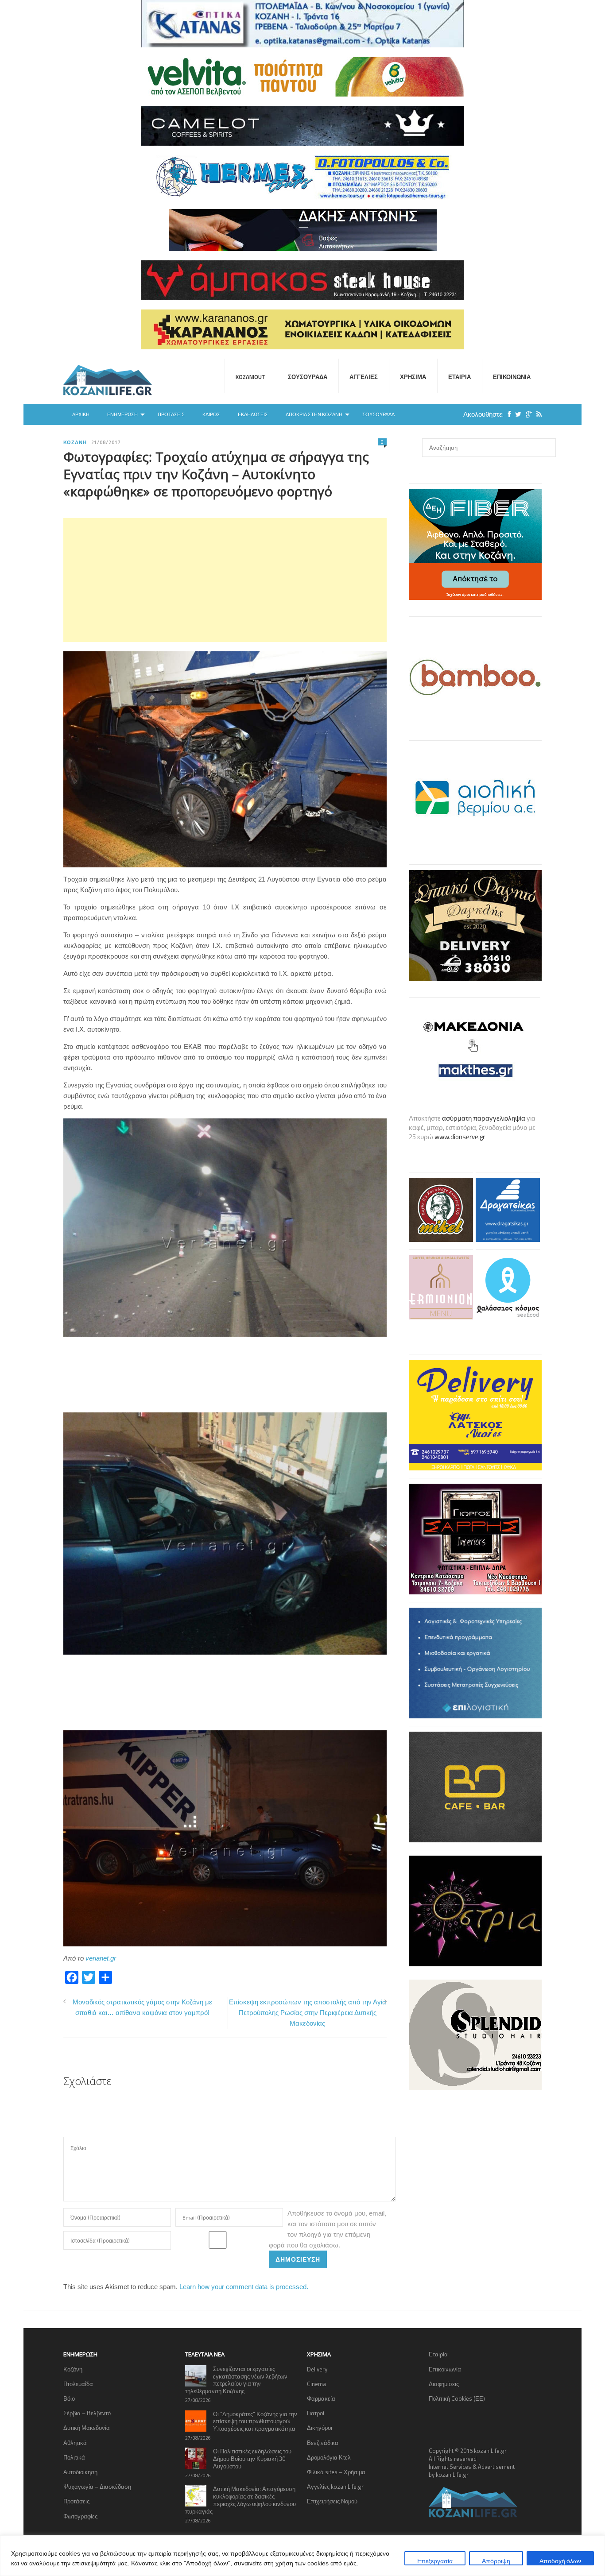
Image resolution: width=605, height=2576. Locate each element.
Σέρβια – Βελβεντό (87, 2413)
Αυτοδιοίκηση (80, 2472)
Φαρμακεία (321, 2398)
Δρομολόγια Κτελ (329, 2457)
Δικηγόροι (320, 2428)
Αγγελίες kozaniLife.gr (335, 2487)
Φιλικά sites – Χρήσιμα (336, 2472)
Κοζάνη (75, 442)
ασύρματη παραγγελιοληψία (484, 1118)
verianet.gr (101, 1958)
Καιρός (211, 414)
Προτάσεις (171, 414)
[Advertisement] (225, 580)
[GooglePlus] (527, 414)
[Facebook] (507, 414)
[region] (302, 2556)
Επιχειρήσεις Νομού (332, 2501)
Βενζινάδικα (323, 2443)
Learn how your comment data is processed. (244, 2287)
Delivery (317, 2369)
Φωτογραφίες (80, 2516)
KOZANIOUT (251, 377)
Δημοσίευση (298, 2259)
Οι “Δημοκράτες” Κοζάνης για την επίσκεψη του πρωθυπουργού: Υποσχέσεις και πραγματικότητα (255, 2421)
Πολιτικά (74, 2457)
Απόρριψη (496, 2561)
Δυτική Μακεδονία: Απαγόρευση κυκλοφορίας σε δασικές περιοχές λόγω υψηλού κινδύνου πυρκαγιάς (240, 2500)
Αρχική (81, 414)
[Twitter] (516, 414)
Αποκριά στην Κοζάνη (314, 414)
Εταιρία (460, 377)
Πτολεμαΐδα (78, 2384)
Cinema (316, 2384)
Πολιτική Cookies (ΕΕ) (457, 2398)
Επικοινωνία (512, 377)
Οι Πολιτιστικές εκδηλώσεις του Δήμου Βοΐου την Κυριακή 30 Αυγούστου (252, 2459)
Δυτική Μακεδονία (87, 2428)
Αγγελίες (364, 377)
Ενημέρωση (122, 414)
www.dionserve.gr (460, 1137)
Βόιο (69, 2398)
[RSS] (537, 414)
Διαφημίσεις (444, 2384)
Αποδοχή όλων (560, 2561)
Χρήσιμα (413, 377)
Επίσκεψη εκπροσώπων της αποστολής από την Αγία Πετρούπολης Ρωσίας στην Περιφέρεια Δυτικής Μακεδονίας (308, 2013)
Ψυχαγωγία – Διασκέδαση (97, 2487)
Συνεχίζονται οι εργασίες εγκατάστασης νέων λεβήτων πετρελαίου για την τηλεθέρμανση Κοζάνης (236, 2380)
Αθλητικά (75, 2443)
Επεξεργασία (435, 2561)
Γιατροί (316, 2413)
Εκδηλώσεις (253, 414)
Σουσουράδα (308, 377)
